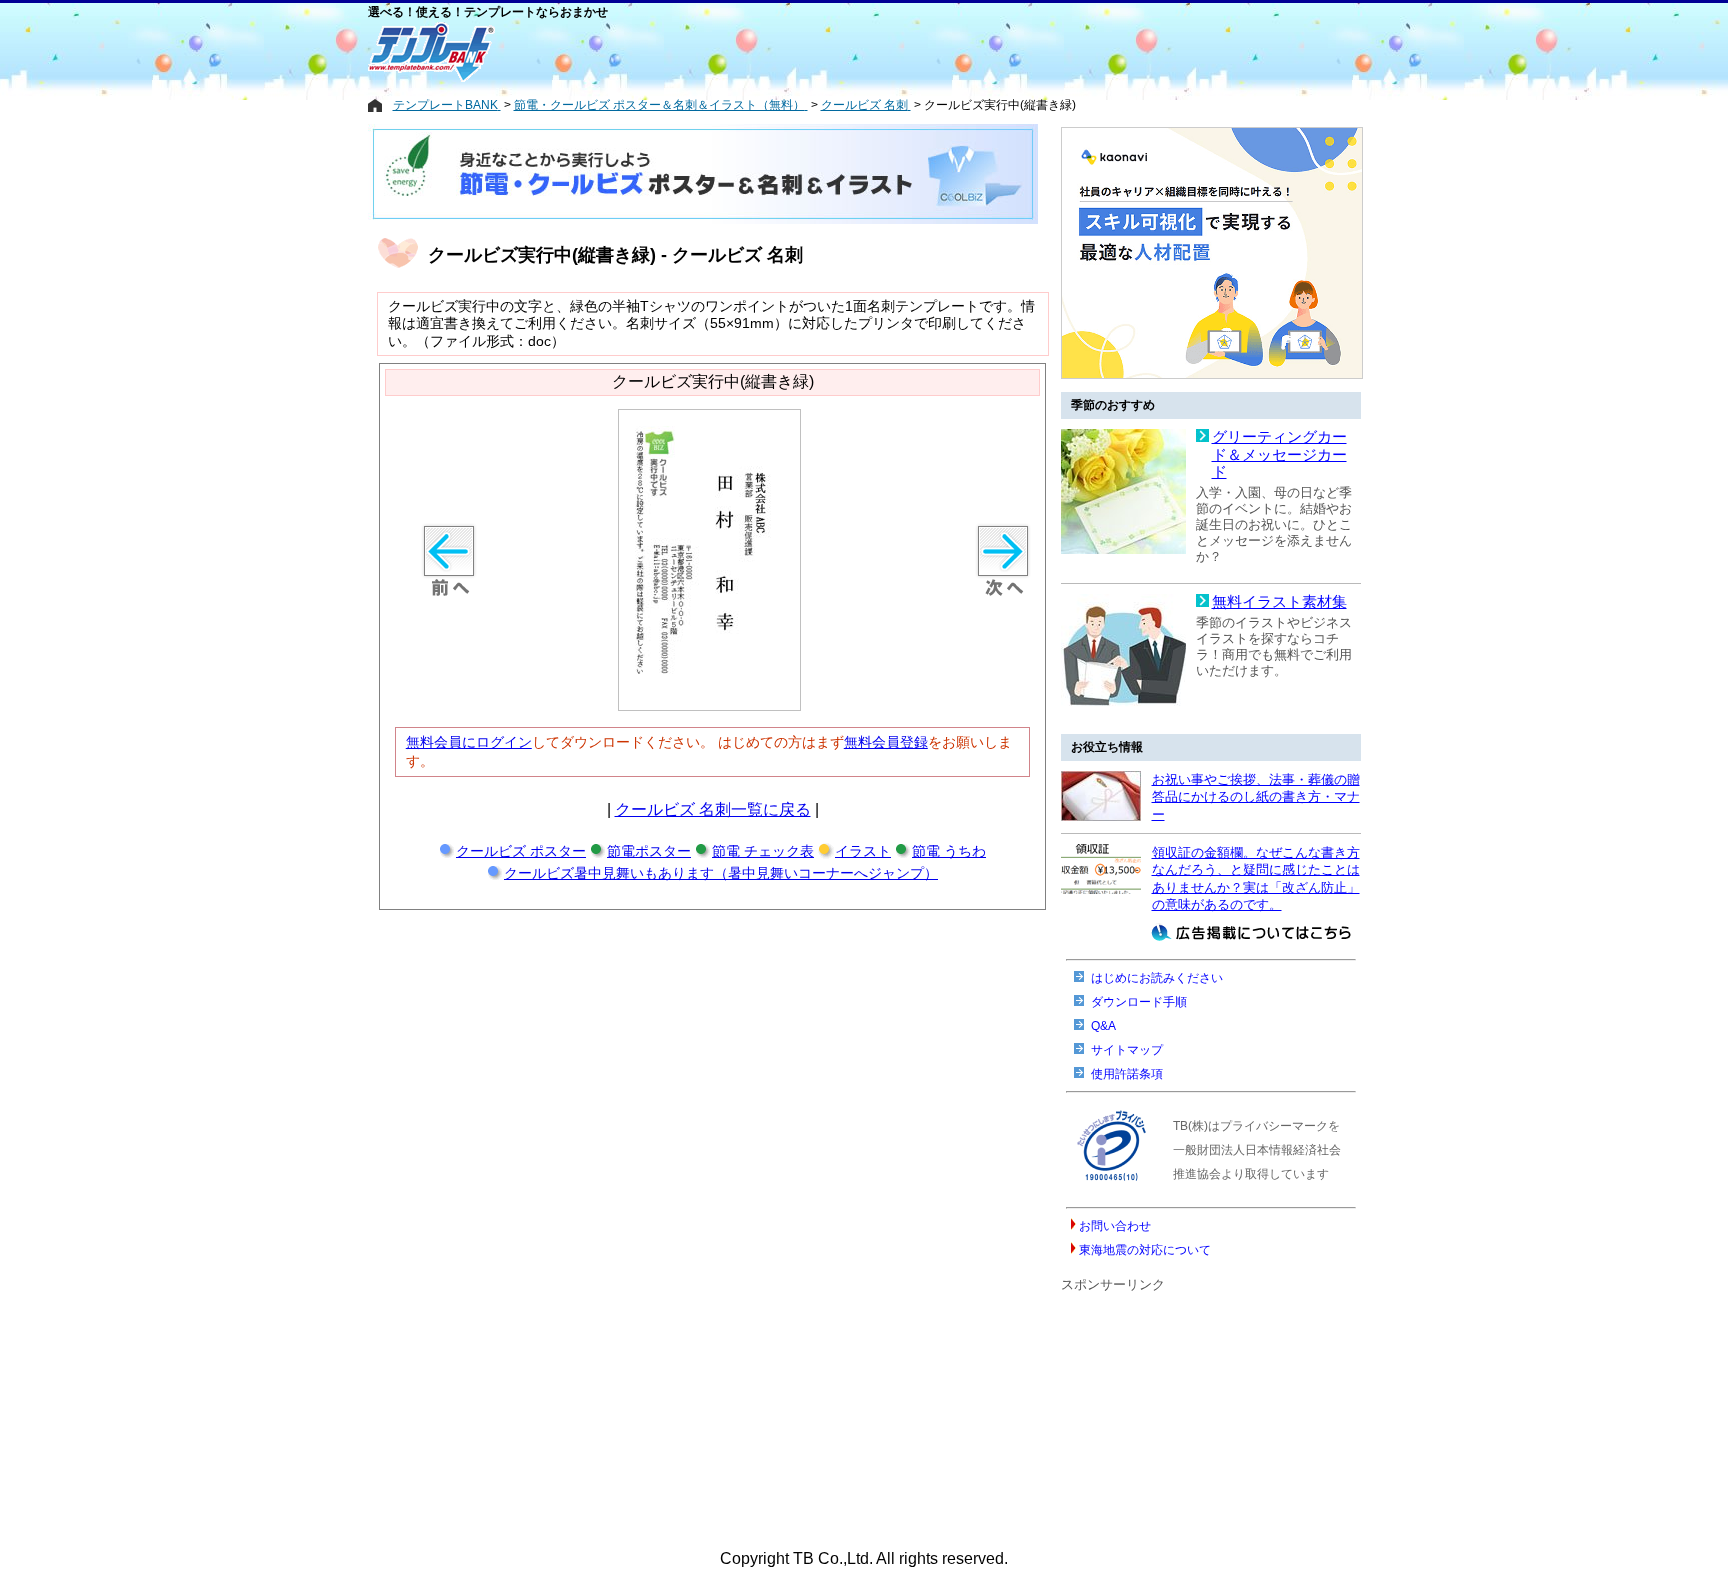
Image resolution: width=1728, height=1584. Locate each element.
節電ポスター (649, 851)
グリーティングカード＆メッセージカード (1279, 454)
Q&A (1103, 1026)
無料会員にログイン (469, 742)
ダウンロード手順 (1139, 1002)
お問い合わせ (1115, 1226)
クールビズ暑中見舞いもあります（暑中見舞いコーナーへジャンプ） (721, 873)
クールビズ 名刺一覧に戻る (713, 809)
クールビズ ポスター (521, 851)
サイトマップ (1127, 1050)
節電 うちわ (949, 851)
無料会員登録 (886, 742)
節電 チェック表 (763, 851)
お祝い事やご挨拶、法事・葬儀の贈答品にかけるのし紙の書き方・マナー (1256, 797)
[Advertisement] (783, 52)
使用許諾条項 (1127, 1074)
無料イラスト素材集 (1279, 602)
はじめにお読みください (1157, 978)
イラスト (863, 851)
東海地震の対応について (1145, 1250)
